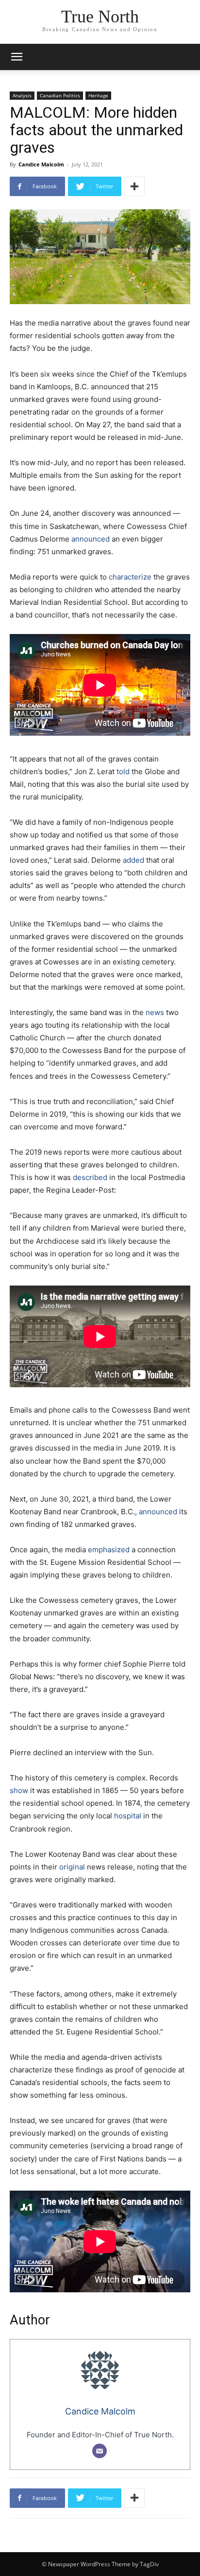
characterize (130, 577)
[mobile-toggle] (17, 57)
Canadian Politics (60, 95)
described (90, 1177)
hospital (128, 1816)
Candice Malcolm (41, 164)
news (155, 1012)
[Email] (100, 2451)
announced (91, 539)
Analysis (22, 95)
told (123, 771)
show (19, 1790)
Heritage (98, 95)
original (72, 1867)
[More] (134, 186)
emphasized (109, 1550)
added (133, 860)
